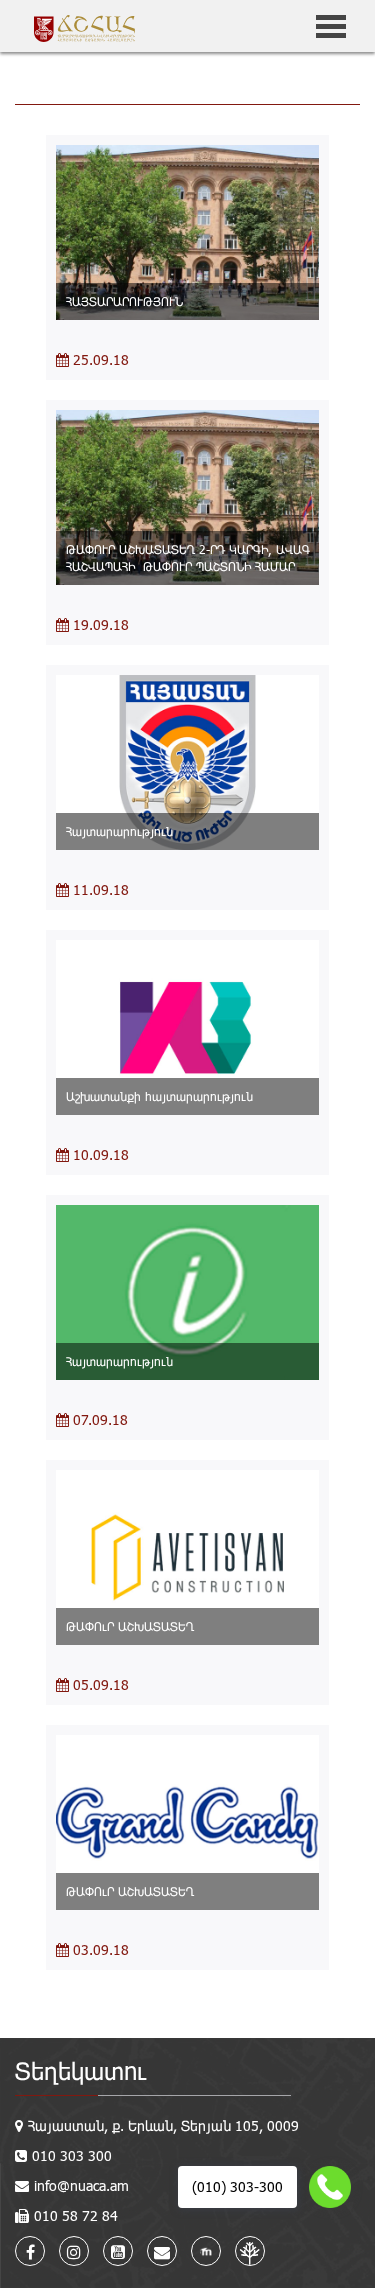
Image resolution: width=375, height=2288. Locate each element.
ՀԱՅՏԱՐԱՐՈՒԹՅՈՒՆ (124, 301)
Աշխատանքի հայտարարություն (159, 1096)
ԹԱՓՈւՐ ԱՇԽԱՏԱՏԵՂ (130, 1626)
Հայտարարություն (119, 831)
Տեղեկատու (80, 2070)
